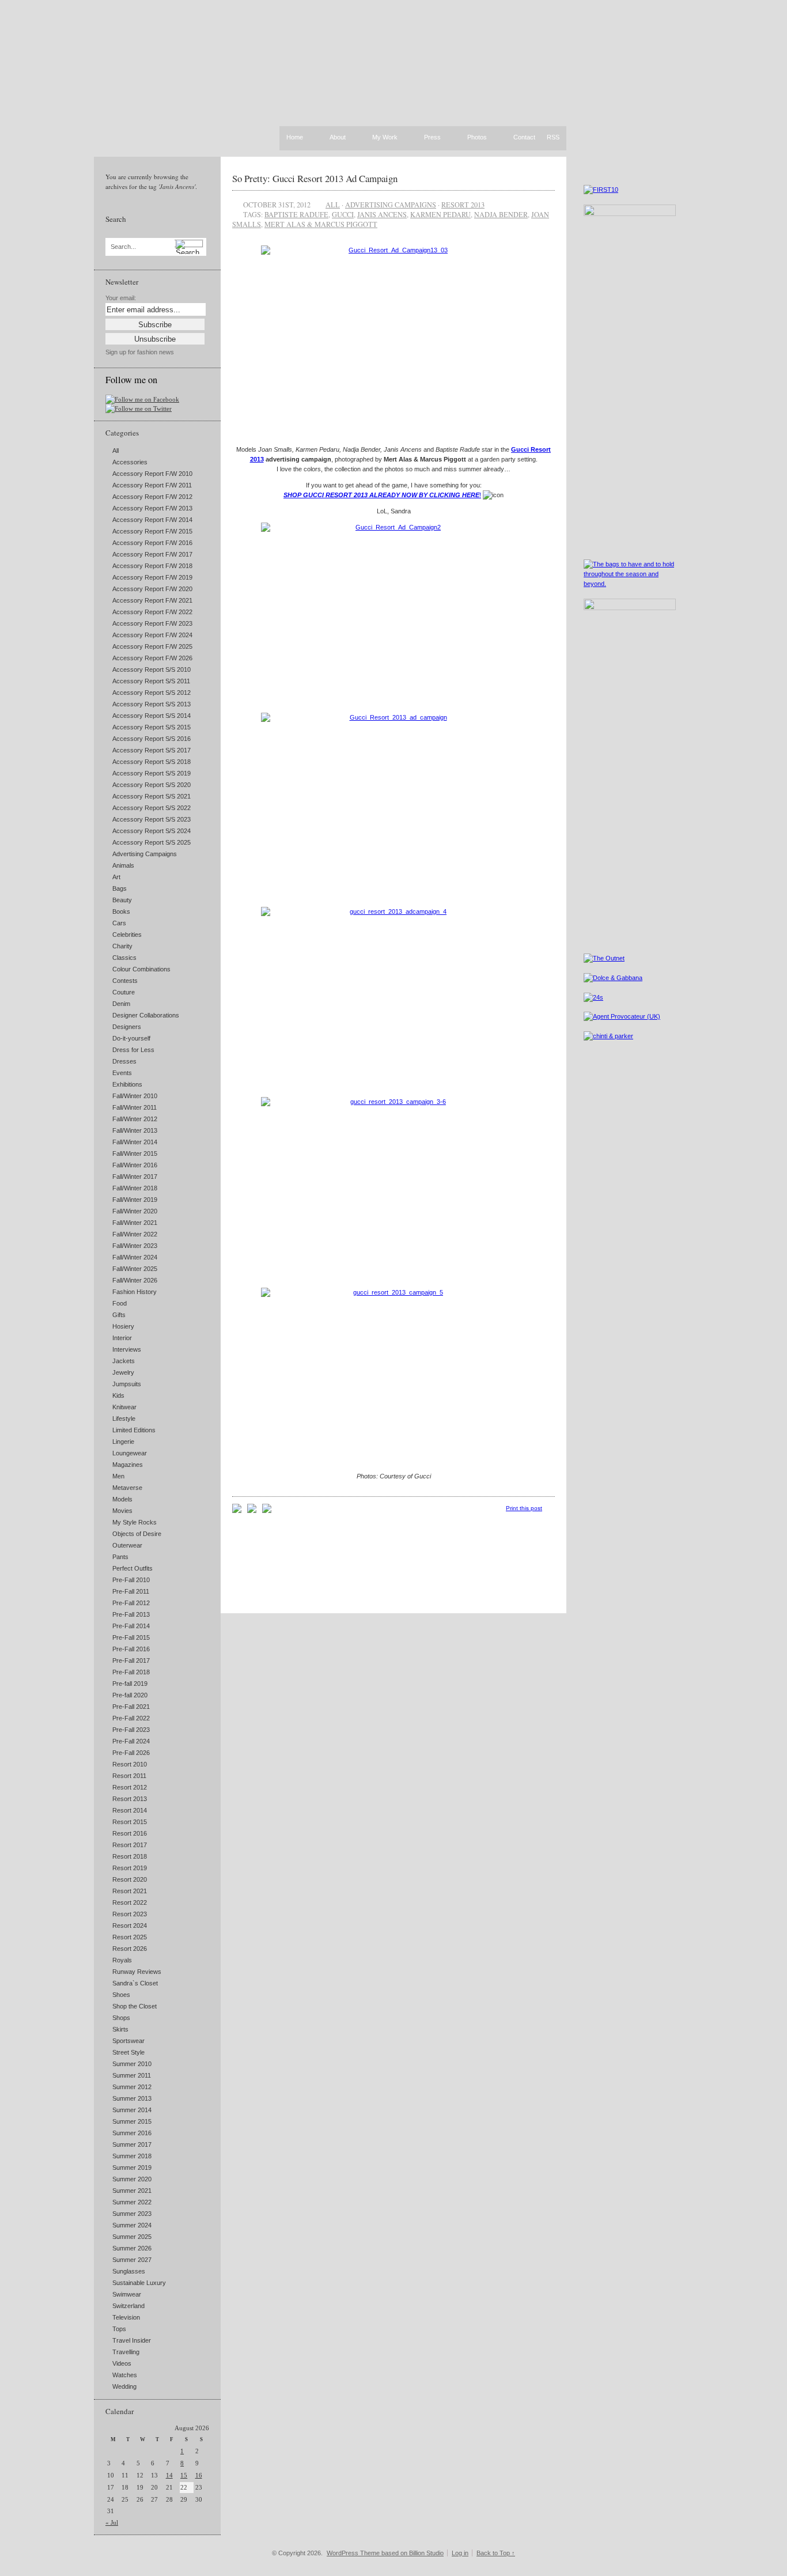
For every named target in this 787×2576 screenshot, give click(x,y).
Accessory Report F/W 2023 (152, 623)
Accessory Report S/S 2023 (152, 819)
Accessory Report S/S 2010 (152, 669)
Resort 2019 (130, 1868)
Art (116, 877)
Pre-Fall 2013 (131, 1614)
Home (295, 137)
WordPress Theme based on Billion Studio (385, 2553)
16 (199, 2475)
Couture (124, 992)
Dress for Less (133, 1050)
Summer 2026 (132, 2248)
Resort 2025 (130, 1937)
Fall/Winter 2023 (135, 1246)
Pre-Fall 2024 (131, 1741)
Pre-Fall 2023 (131, 1730)
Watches (125, 2375)
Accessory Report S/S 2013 (152, 704)
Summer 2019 (132, 2168)
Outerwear (127, 1545)
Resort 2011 (129, 1776)
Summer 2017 (132, 2144)
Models (122, 1499)
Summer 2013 (132, 2098)
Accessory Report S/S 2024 (152, 831)
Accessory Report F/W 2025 (152, 646)
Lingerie (123, 1442)
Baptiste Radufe (296, 214)
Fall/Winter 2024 (135, 1257)
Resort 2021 (130, 1891)
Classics (124, 958)
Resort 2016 (130, 1833)
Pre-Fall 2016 (131, 1649)
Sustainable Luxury (139, 2283)
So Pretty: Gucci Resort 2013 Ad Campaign (315, 178)
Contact (524, 138)
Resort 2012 (130, 1787)
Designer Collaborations (146, 1015)
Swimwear (127, 2294)
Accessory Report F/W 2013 (152, 508)
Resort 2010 (130, 1764)
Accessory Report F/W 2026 (152, 658)
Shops (121, 2018)
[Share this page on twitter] (267, 1511)
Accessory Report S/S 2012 (152, 693)
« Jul (112, 2522)
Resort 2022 (130, 1902)
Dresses (124, 1061)
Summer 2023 (132, 2214)
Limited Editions (134, 1430)
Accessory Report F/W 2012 (152, 497)
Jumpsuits (127, 1384)
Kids (118, 1395)
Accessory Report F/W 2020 (152, 589)
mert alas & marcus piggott (321, 224)
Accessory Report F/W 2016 (152, 543)
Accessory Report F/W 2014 (152, 520)
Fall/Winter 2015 (135, 1153)
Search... (123, 247)
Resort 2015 (130, 1822)
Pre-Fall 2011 (131, 1591)
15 (184, 2475)
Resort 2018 (130, 1856)
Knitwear (124, 1407)
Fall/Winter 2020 (135, 1211)
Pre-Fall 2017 (131, 1660)
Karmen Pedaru (440, 214)
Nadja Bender (501, 214)
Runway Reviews (137, 1972)
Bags (120, 888)
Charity (122, 946)
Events (122, 1073)
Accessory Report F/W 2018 (152, 566)
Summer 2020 (132, 2179)
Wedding (124, 2386)
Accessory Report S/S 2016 (152, 739)
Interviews (127, 1349)
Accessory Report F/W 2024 (152, 635)
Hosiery (123, 1326)
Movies (122, 1511)
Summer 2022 (132, 2202)
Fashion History (135, 1292)
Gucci (343, 214)
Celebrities (127, 935)
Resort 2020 (130, 1879)
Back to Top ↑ (496, 2553)
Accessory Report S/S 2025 (152, 842)
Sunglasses (129, 2271)
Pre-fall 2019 (130, 1684)
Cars (119, 923)
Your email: (121, 298)
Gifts (119, 1315)
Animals (123, 865)
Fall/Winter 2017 (135, 1177)
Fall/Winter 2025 (135, 1269)
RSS (553, 137)
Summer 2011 (132, 2075)
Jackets (124, 1361)
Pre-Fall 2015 (131, 1637)
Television (126, 2317)
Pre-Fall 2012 (131, 1603)
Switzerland (128, 2306)
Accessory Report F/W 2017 (152, 554)
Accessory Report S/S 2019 (152, 773)
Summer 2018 (132, 2156)
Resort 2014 (130, 1810)
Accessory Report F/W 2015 (152, 531)
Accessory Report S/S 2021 (152, 796)
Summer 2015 (132, 2121)
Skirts (120, 2029)
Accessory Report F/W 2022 (152, 612)
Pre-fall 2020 (130, 1695)
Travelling (126, 2352)
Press (432, 138)
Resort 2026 (130, 1949)
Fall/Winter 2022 (135, 1234)
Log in (460, 2553)
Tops (119, 2329)
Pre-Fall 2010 (131, 1580)
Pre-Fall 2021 (131, 1707)
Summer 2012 (132, 2087)
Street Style (128, 2052)
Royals (122, 1960)
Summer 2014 (132, 2110)
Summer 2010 (132, 2064)
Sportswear (128, 2041)
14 (169, 2475)
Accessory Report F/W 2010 (152, 474)
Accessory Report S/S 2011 (151, 681)
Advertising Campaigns (145, 854)
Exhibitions (127, 1084)
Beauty (122, 900)
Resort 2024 (130, 1926)
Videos (122, 2363)
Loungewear (130, 1453)
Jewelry (123, 1372)
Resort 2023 (130, 1914)
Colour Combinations (141, 969)
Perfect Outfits (133, 1568)
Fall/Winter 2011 (135, 1107)
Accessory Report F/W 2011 (152, 485)
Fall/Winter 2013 (135, 1130)
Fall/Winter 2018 (135, 1188)
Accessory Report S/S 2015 (152, 727)
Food (120, 1303)
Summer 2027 (132, 2260)
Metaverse (127, 1488)
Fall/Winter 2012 (135, 1119)
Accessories (130, 462)
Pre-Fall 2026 (131, 1753)
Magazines (128, 1465)
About (338, 138)
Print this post (524, 1508)
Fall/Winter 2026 (135, 1280)
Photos (477, 138)
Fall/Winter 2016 (135, 1165)
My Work (385, 138)
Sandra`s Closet (135, 1983)
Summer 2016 (132, 2133)
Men (118, 1476)
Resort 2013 (130, 1799)
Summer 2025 (132, 2237)
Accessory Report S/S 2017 (152, 750)
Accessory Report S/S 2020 (152, 785)
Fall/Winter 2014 (135, 1142)
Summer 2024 (132, 2225)
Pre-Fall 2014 (131, 1626)
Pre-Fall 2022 (131, 1718)
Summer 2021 (132, 2191)
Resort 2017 (130, 1845)
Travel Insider (132, 2340)
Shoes (121, 1995)
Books (121, 911)
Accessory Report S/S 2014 (152, 716)
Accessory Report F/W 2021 (152, 600)
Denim (121, 1004)
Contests (125, 981)
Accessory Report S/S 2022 (152, 808)
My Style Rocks (135, 1522)
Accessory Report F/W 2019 (152, 577)
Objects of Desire (137, 1534)
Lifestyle (124, 1418)
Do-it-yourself (131, 1038)
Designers (127, 1027)
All (116, 451)
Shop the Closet (135, 2006)
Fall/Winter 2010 (135, 1096)
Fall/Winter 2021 (135, 1223)
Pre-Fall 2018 (131, 1672)
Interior (122, 1338)
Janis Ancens (382, 214)
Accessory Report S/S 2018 (152, 762)
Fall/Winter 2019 (135, 1200)
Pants (120, 1557)
